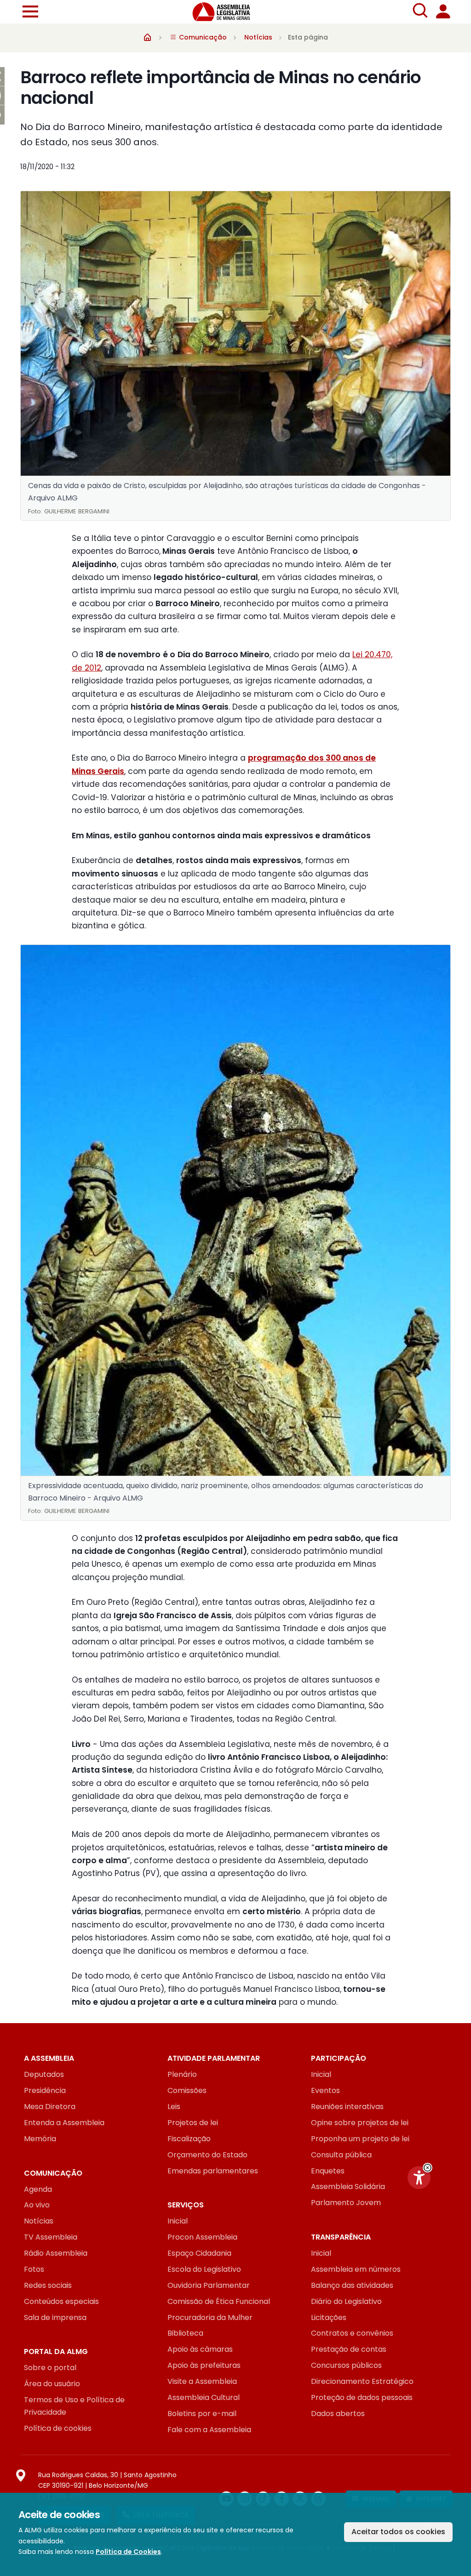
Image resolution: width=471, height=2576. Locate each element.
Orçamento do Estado (207, 2155)
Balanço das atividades (352, 2285)
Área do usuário (52, 2384)
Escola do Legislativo (204, 2269)
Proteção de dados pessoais (362, 2397)
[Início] (148, 37)
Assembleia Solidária (348, 2186)
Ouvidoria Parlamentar (209, 2285)
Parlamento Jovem (346, 2203)
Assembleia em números (356, 2269)
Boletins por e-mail (202, 2414)
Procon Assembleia (202, 2237)
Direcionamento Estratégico (362, 2381)
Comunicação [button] (202, 37)
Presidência (45, 2090)
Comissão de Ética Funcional (219, 2301)
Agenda (38, 2189)
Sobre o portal (50, 2368)
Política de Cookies (128, 2552)
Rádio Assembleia (56, 2253)
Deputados (44, 2074)
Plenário (182, 2074)
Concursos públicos (346, 2365)
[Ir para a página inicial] (227, 12)
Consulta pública (341, 2155)
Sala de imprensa (55, 2317)
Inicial (321, 2074)
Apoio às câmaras (200, 2349)
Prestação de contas (349, 2349)
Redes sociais (48, 2285)
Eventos (325, 2090)
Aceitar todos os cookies (398, 2532)
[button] (428, 2168)
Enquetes (328, 2171)
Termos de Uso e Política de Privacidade (74, 2406)
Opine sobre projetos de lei (360, 2123)
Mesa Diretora (50, 2107)
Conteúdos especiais (61, 2301)
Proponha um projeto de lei (360, 2139)
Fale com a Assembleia (209, 2430)
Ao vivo (37, 2205)
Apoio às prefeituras (204, 2365)
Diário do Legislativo (346, 2301)
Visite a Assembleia (202, 2381)
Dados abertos (338, 2414)
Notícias (258, 37)
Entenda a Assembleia (64, 2123)
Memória (40, 2139)
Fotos (34, 2269)
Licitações (329, 2317)
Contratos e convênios (352, 2333)
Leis (174, 2107)
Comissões (187, 2090)
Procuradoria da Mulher (210, 2317)
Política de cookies (58, 2428)
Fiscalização (189, 2139)
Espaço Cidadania (199, 2253)
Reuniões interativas (347, 2107)
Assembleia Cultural (204, 2397)
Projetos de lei (193, 2123)
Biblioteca (185, 2333)
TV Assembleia (51, 2237)
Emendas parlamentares (213, 2171)
